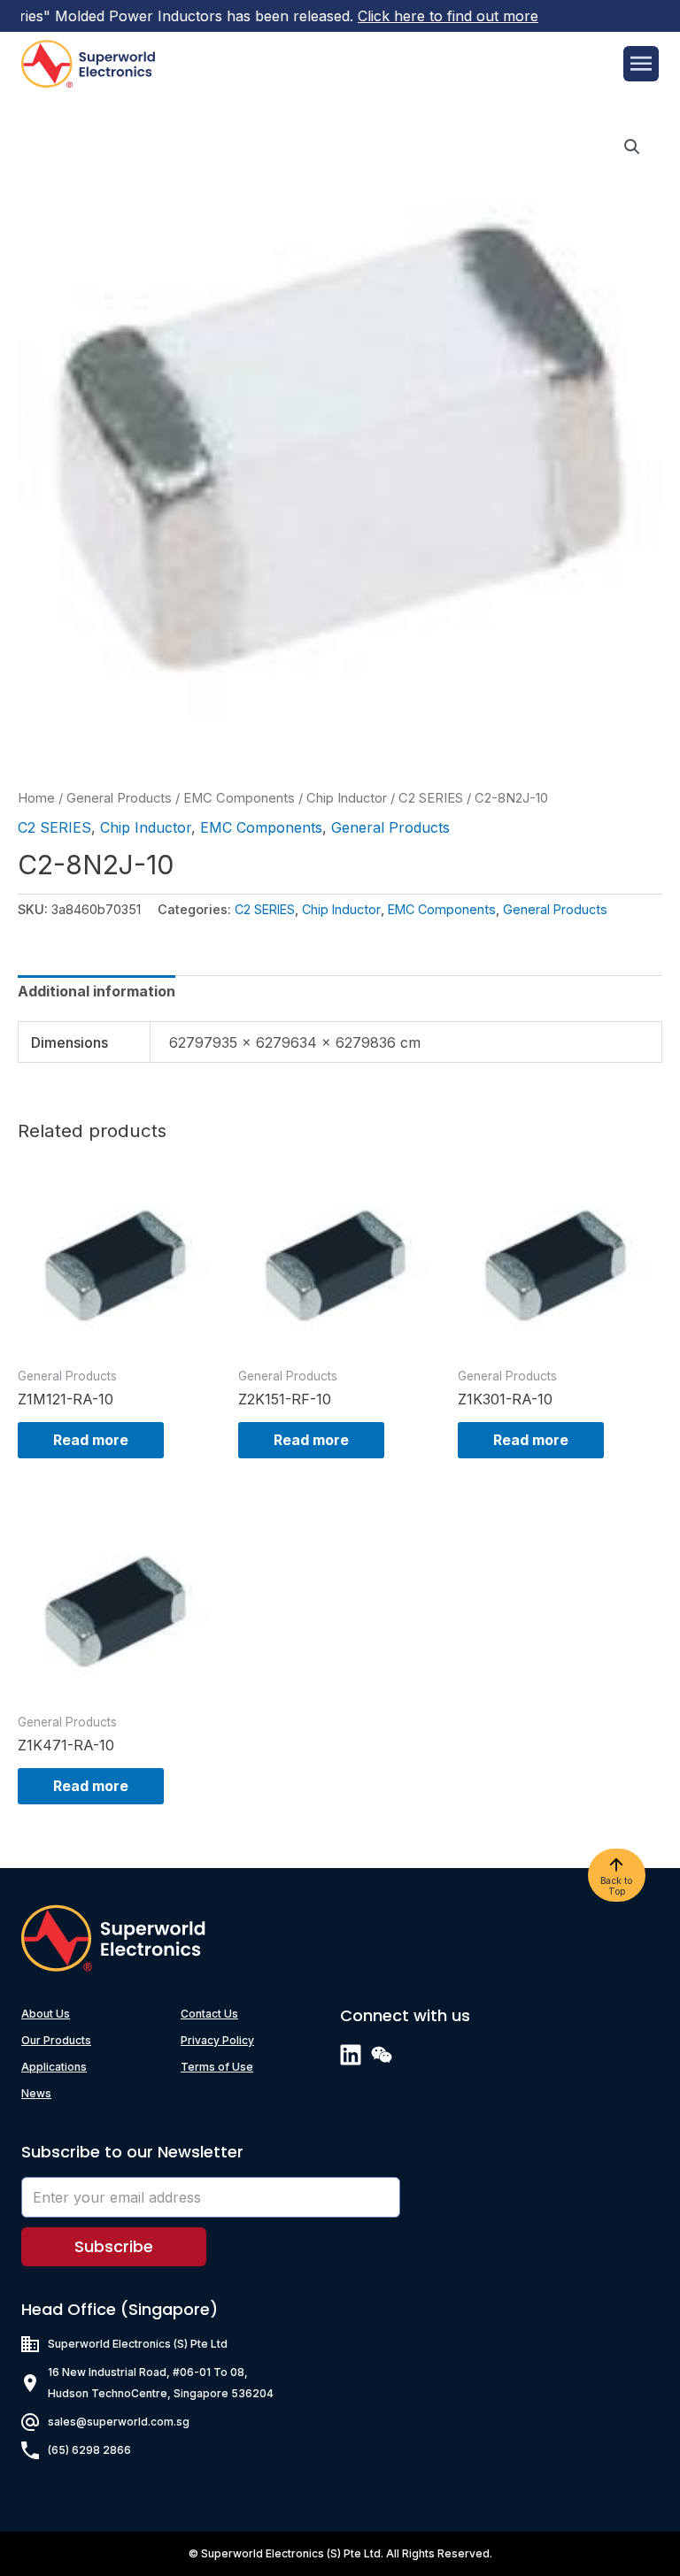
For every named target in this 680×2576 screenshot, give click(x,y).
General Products (119, 798)
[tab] (97, 991)
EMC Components (239, 798)
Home (36, 798)
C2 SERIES (431, 798)
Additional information (97, 991)
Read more (91, 1440)
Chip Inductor (347, 798)
